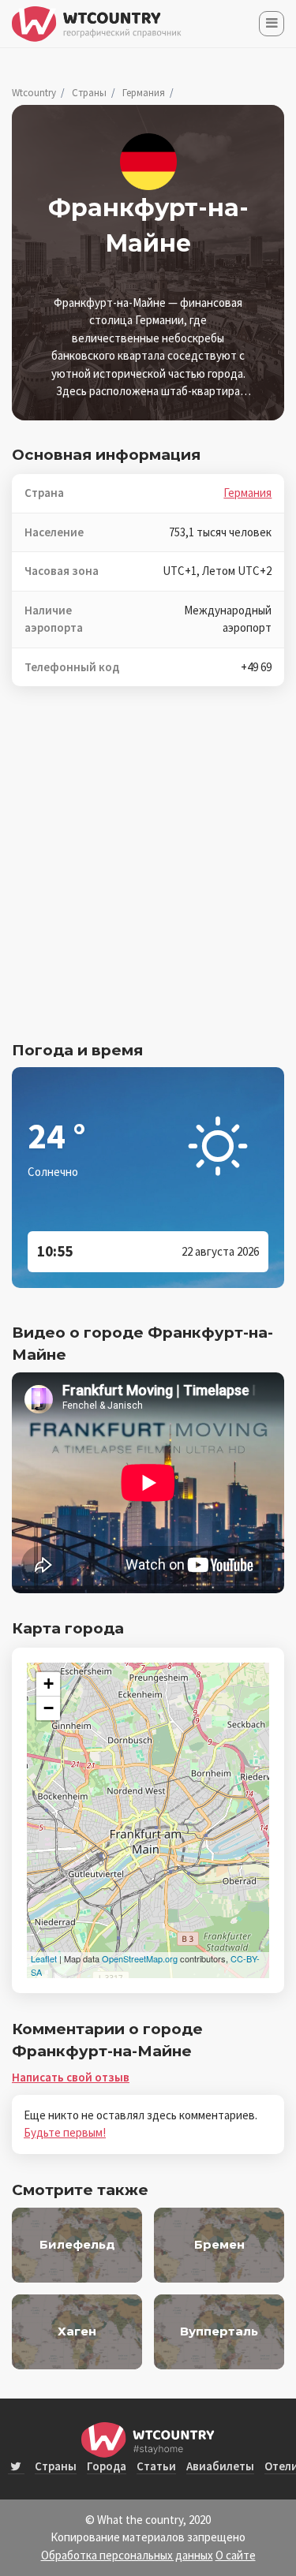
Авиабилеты (220, 2466)
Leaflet (44, 1958)
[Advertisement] (148, 874)
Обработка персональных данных (127, 2555)
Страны (89, 93)
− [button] (49, 1708)
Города (107, 2466)
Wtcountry (34, 93)
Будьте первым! (65, 2132)
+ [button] (49, 1684)
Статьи (156, 2466)
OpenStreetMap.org (140, 1958)
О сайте (236, 2555)
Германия (144, 93)
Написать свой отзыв (71, 2077)
